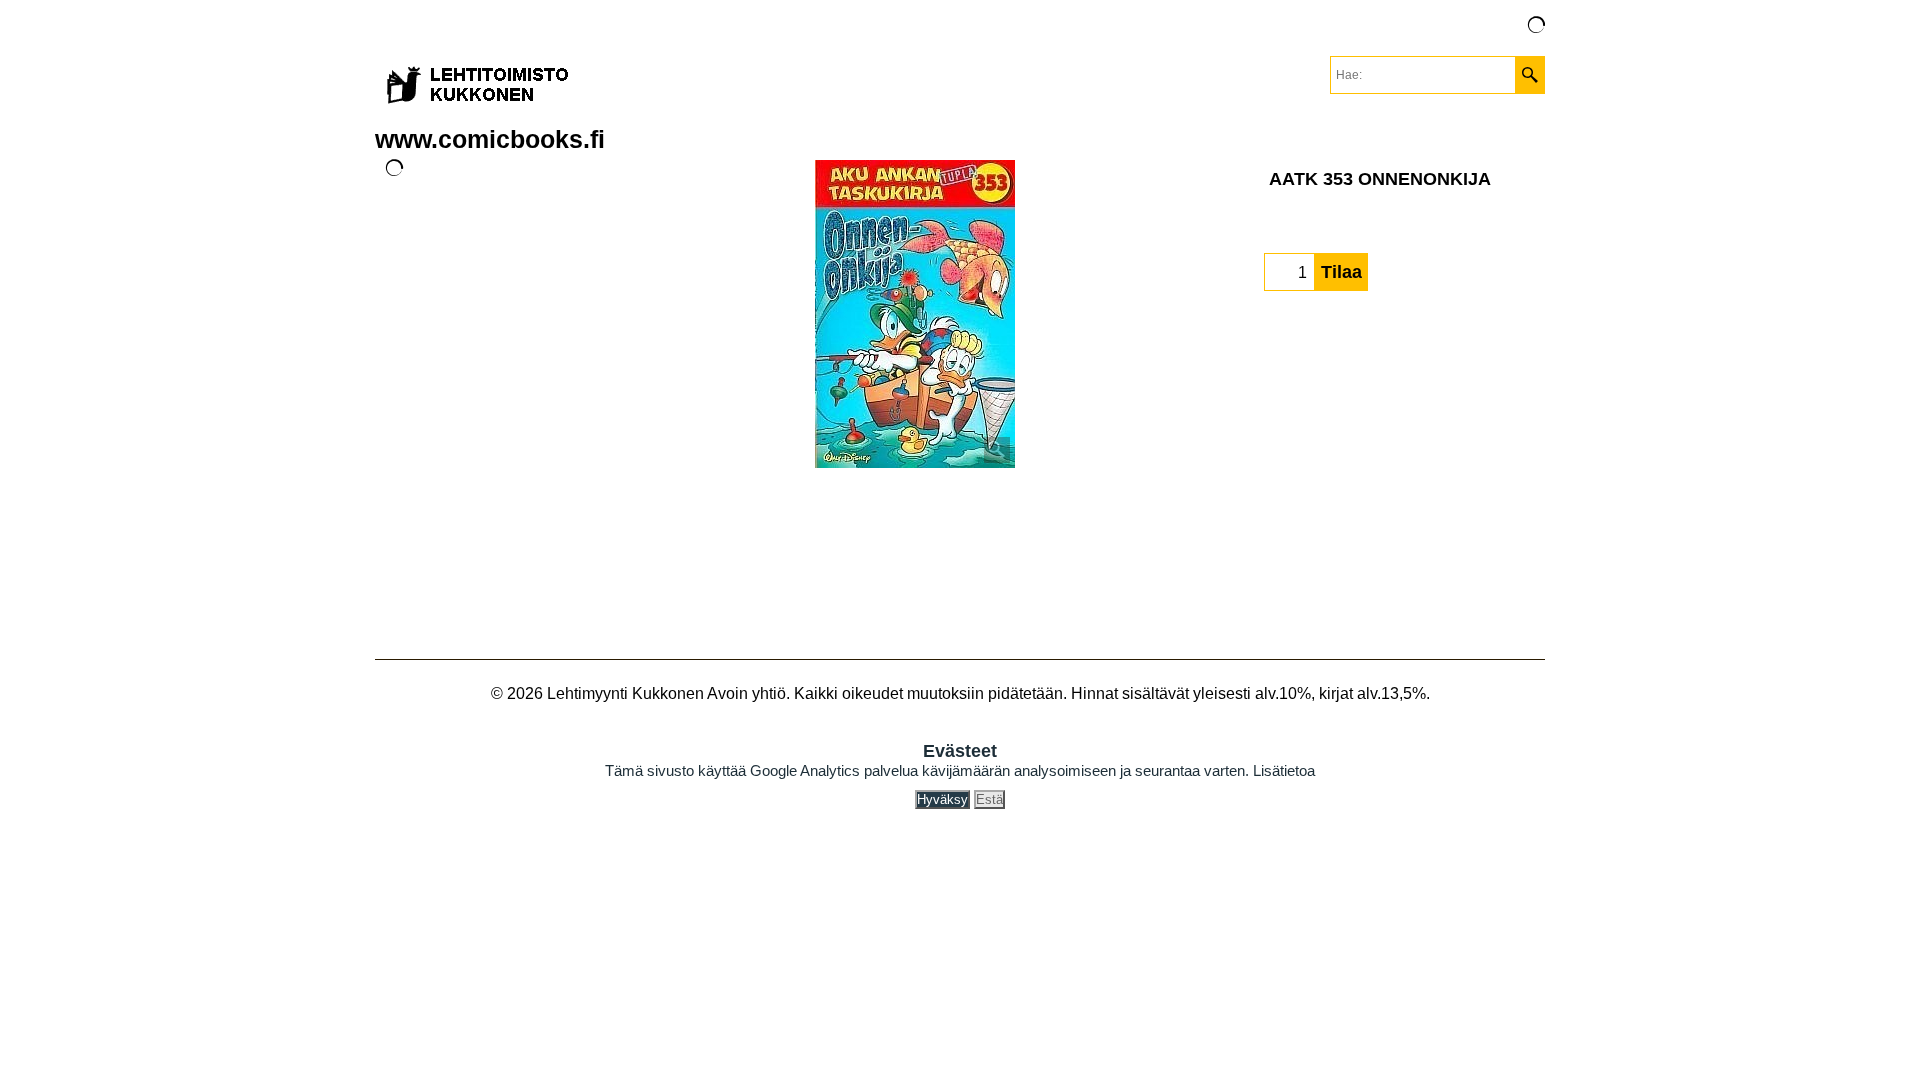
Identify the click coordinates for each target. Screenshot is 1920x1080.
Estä (989, 799)
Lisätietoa (1284, 770)
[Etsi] (1529, 75)
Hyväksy (942, 799)
